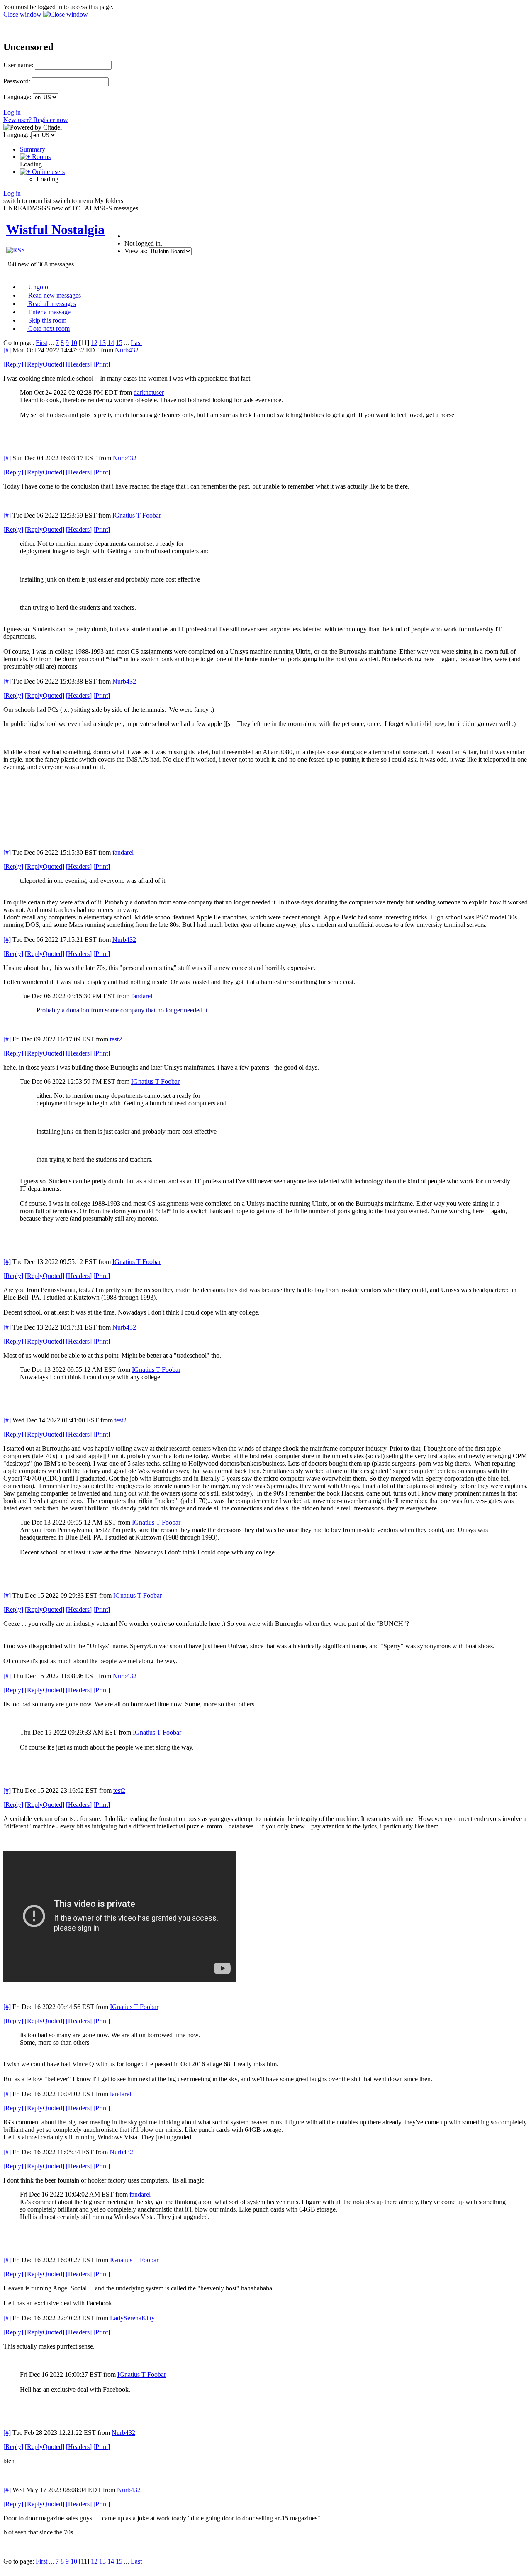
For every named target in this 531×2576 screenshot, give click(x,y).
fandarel (123, 852)
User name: (18, 65)
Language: (17, 97)
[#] (7, 350)
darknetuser (149, 392)
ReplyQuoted (45, 364)
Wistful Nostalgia (55, 230)
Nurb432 (127, 350)
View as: (136, 251)
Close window (23, 14)
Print (102, 364)
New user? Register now (36, 120)
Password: (17, 81)
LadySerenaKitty (132, 2318)
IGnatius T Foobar (137, 515)
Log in (12, 112)
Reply (13, 364)
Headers (79, 364)
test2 (116, 1039)
